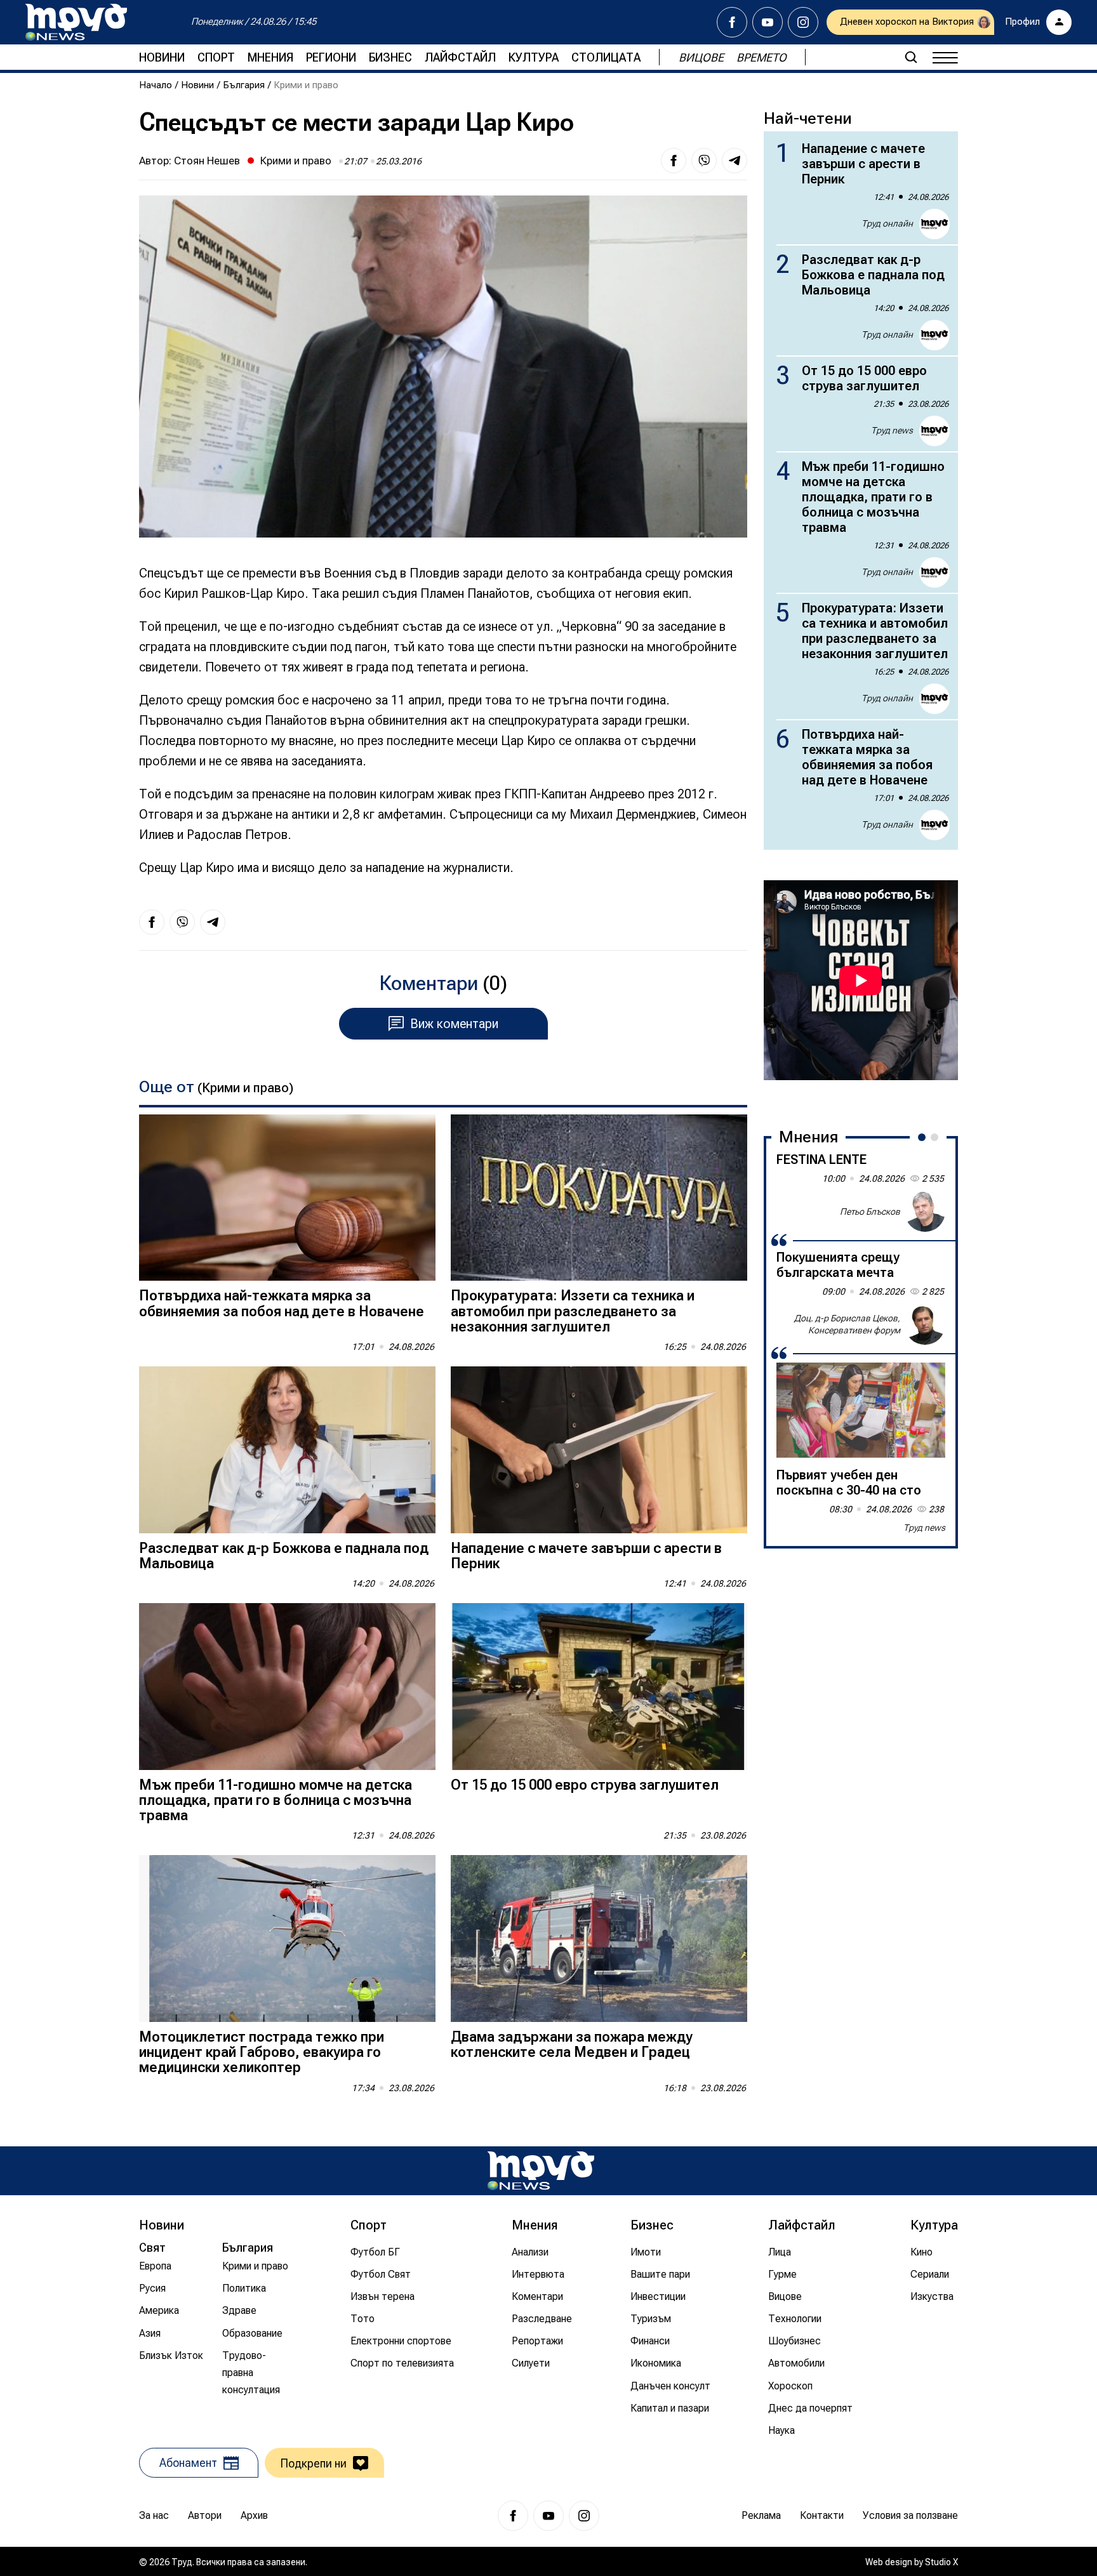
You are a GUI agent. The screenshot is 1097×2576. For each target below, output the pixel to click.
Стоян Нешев (207, 161)
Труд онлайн (887, 223)
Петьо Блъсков (870, 1211)
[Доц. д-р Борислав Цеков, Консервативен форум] (925, 1324)
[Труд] (541, 2171)
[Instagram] (803, 22)
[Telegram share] (735, 161)
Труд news (892, 430)
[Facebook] (732, 22)
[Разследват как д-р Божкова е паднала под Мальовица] (287, 1450)
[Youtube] (768, 22)
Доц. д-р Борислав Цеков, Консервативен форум (847, 1324)
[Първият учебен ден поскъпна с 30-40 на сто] (861, 1410)
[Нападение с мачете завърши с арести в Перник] (599, 1450)
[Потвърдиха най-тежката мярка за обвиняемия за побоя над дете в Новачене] (287, 1198)
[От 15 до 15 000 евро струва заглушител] (599, 1687)
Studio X (941, 2562)
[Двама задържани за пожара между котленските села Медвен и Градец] (599, 1939)
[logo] (76, 22)
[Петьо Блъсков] (925, 1212)
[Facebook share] (674, 161)
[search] (911, 57)
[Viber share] (704, 161)
